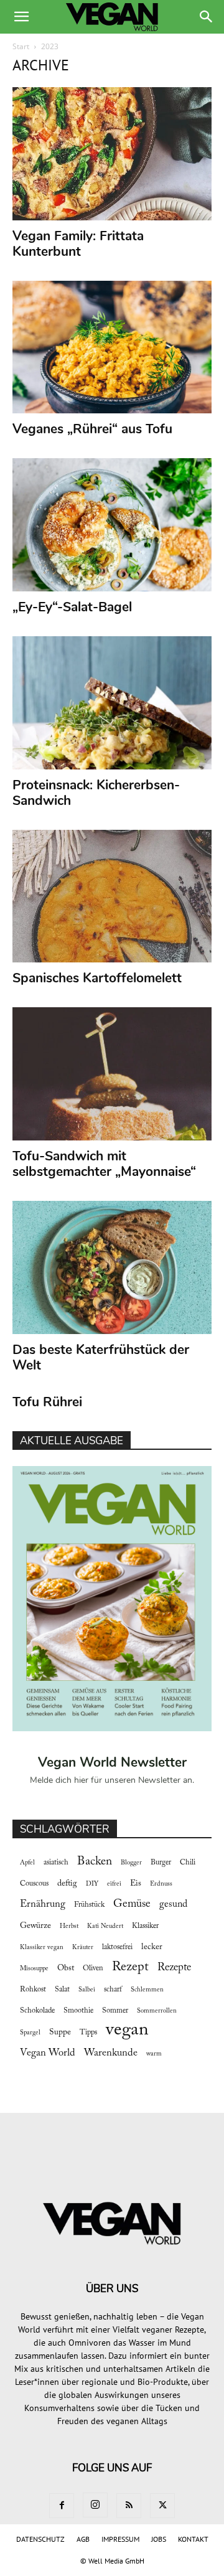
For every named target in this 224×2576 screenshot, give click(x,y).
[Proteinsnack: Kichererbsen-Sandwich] (112, 703)
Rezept (130, 1967)
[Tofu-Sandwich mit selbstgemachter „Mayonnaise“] (112, 1074)
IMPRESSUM (120, 2539)
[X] (162, 2506)
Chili (188, 1863)
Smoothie (78, 2011)
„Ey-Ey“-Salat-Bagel (72, 607)
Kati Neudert (105, 1926)
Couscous (34, 1884)
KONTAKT (193, 2539)
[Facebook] (62, 2506)
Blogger (131, 1863)
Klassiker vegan (42, 1948)
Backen (95, 1862)
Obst (66, 1968)
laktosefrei (117, 1947)
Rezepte (174, 1968)
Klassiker (145, 1926)
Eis (136, 1884)
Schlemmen (147, 1990)
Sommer (115, 2011)
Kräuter (83, 1948)
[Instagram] (95, 2505)
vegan (127, 2030)
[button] (21, 17)
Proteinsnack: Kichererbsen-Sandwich (96, 793)
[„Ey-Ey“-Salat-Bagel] (112, 525)
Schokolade (37, 2011)
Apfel (27, 1863)
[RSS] (129, 2506)
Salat (62, 1990)
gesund (173, 1904)
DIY (92, 1884)
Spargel (30, 2033)
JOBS (159, 2539)
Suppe (60, 2033)
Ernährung (43, 1904)
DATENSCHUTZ (40, 2539)
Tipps (88, 2033)
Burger (161, 1863)
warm (154, 2054)
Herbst (69, 1926)
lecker (152, 1947)
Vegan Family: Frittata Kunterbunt (78, 244)
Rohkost (33, 1990)
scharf (113, 1990)
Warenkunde (111, 2053)
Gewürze (35, 1926)
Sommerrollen (157, 2011)
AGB (83, 2539)
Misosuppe (34, 1969)
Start (21, 46)
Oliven (93, 1968)
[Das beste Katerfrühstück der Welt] (112, 1267)
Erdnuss (161, 1884)
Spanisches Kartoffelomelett (97, 978)
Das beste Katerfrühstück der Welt (101, 1357)
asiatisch (56, 1863)
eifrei (114, 1884)
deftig (67, 1884)
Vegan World (48, 2053)
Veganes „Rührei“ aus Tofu (92, 429)
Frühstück (89, 1905)
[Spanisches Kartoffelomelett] (112, 896)
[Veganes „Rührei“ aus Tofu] (112, 347)
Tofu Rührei (47, 1402)
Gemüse (132, 1904)
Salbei (87, 1990)
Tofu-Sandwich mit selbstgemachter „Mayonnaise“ (104, 1164)
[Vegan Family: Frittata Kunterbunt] (112, 154)
